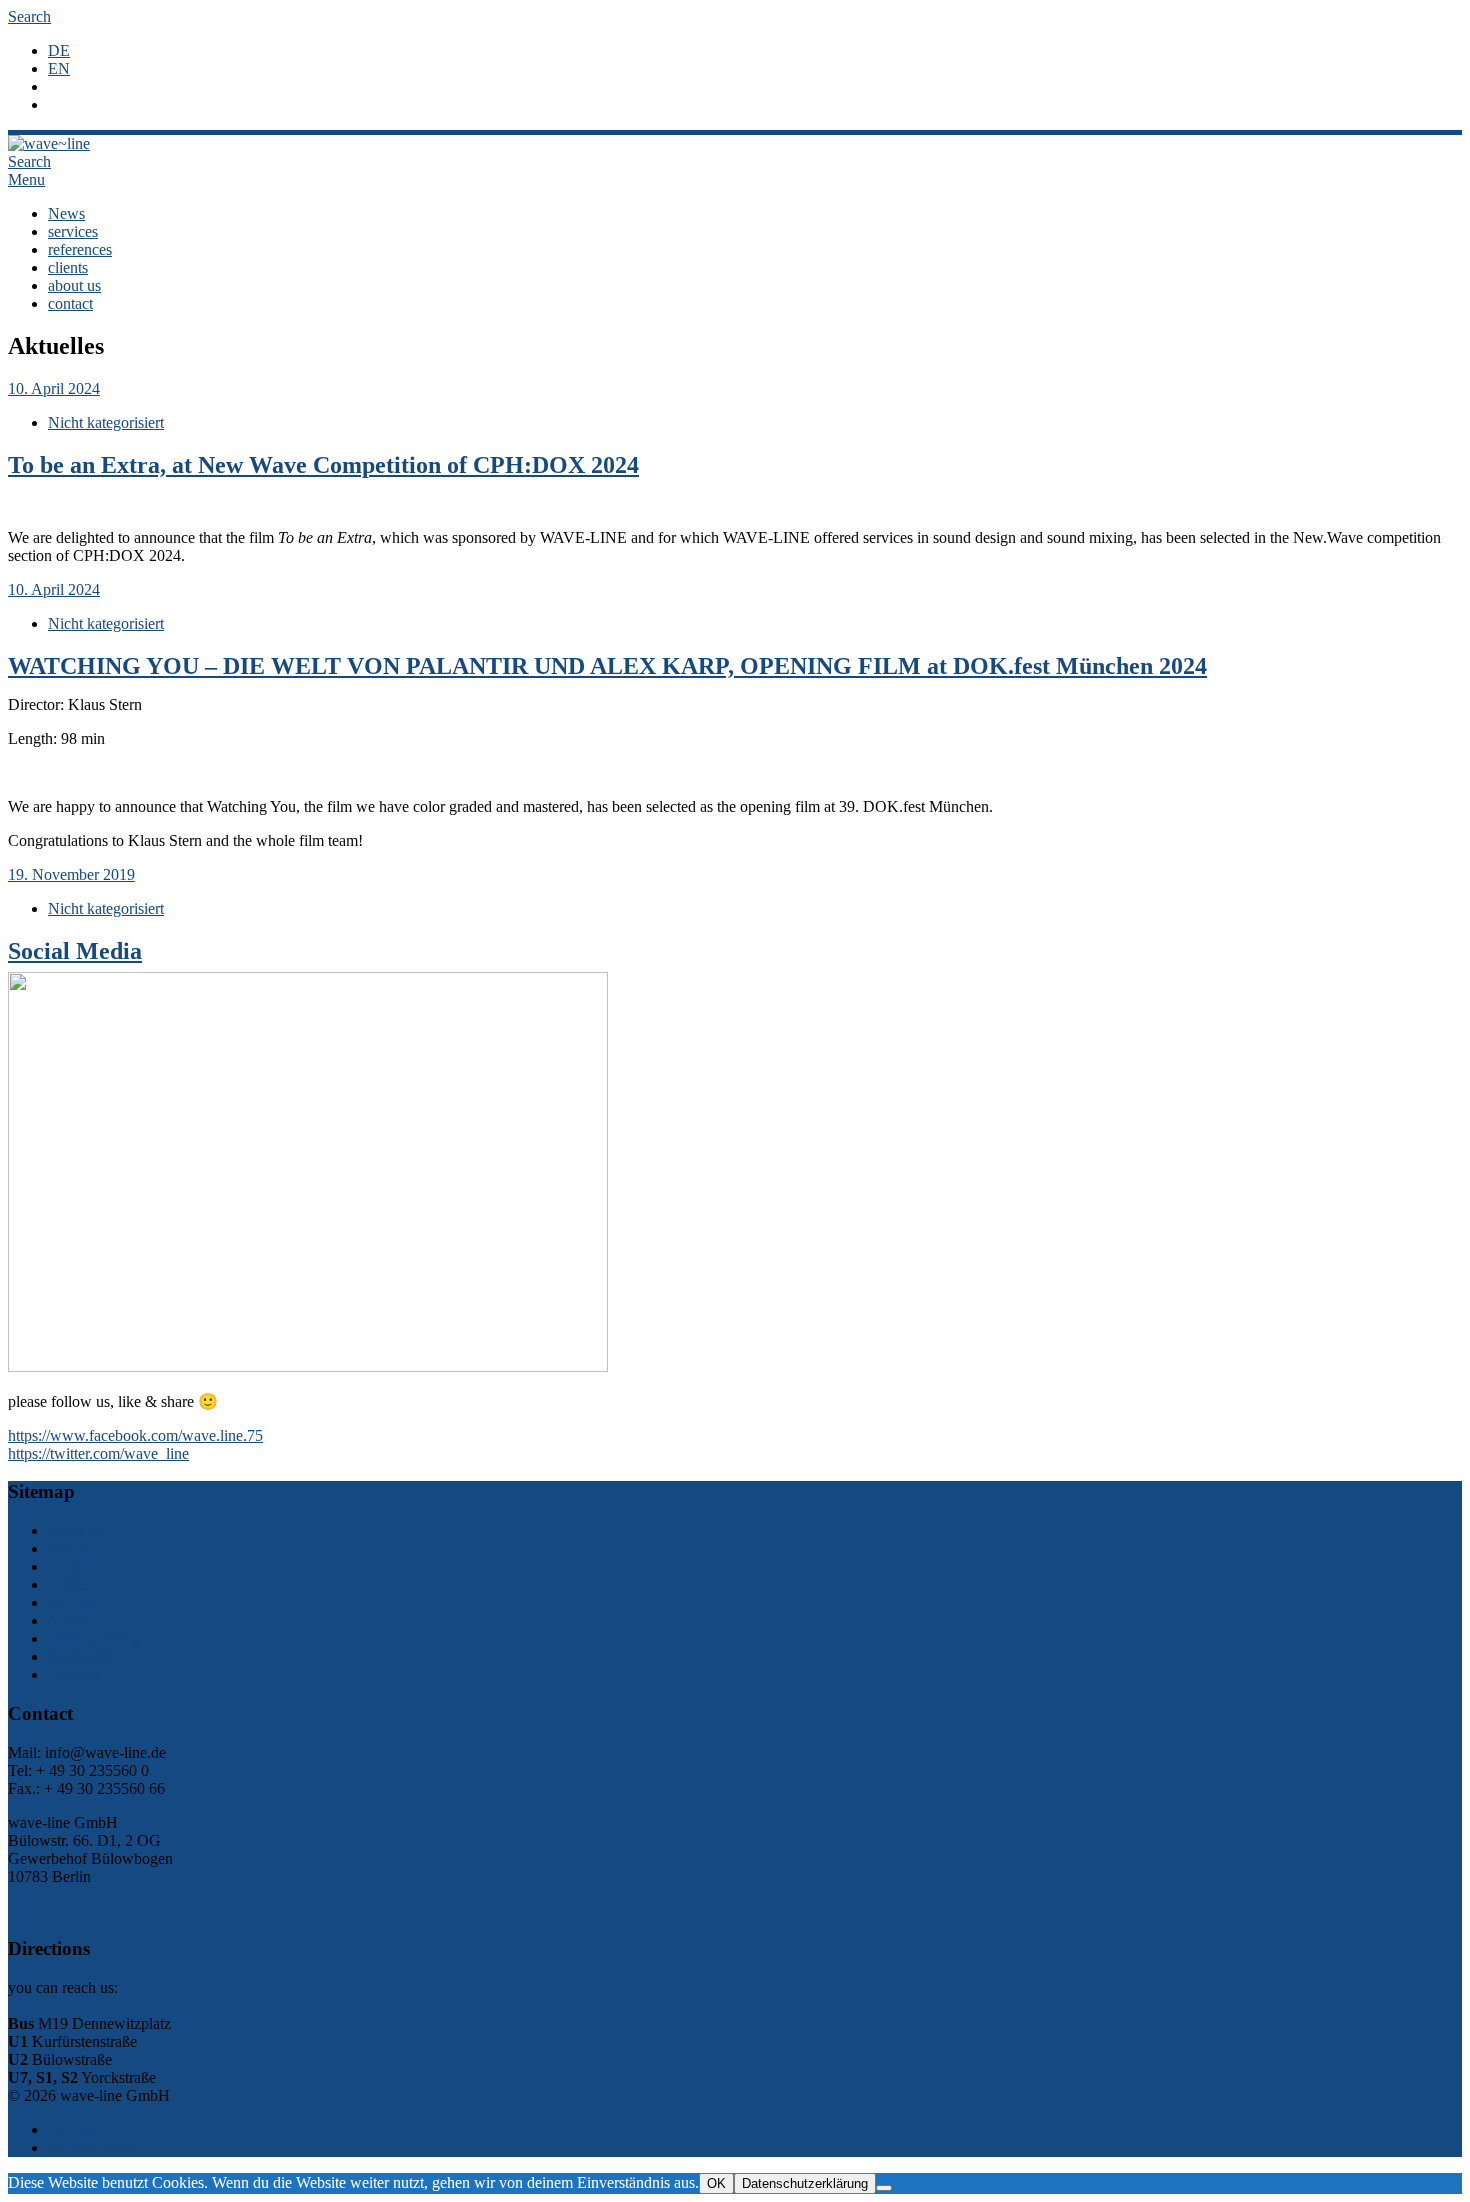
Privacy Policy (94, 1638)
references (80, 249)
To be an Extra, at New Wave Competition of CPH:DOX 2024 (323, 465)
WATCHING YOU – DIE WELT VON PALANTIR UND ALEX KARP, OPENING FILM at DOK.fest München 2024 (607, 666)
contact (70, 303)
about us (74, 285)
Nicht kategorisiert (106, 422)
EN (59, 68)
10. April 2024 (54, 388)
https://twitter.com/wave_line (98, 1453)
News (66, 213)
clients (68, 267)
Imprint (71, 1602)
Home (67, 1584)
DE (59, 50)
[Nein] (884, 2188)
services (73, 231)
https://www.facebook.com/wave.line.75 (135, 1435)
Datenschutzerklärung (805, 2183)
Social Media (75, 951)
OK (716, 2183)
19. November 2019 (71, 874)
